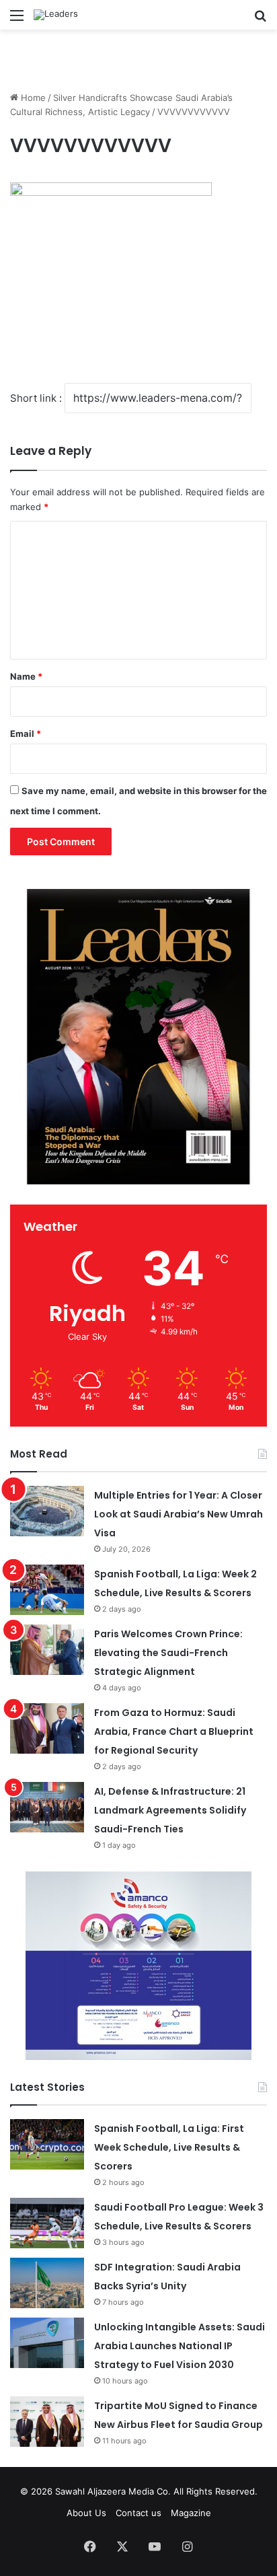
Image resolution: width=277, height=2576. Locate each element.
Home (32, 98)
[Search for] (260, 20)
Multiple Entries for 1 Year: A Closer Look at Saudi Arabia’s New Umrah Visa (179, 1514)
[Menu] (17, 20)
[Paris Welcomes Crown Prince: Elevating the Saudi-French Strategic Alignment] (47, 1650)
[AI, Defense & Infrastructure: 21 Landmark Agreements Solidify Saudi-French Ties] (47, 1807)
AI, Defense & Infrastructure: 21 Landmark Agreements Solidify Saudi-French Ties (170, 1810)
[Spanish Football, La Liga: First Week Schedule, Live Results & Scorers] (47, 2144)
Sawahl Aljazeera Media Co (112, 2491)
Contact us (138, 2513)
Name (26, 676)
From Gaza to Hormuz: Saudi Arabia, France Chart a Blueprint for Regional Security (174, 1731)
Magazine (191, 2513)
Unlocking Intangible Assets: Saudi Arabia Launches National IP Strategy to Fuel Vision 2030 (180, 2346)
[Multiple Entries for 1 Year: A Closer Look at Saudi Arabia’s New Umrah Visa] (47, 1511)
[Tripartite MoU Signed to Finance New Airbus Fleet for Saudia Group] (47, 2422)
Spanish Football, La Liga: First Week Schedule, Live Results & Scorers (169, 2147)
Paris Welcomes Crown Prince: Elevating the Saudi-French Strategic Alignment (168, 1653)
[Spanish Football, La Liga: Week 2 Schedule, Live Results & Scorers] (47, 1590)
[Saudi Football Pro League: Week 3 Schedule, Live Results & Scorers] (47, 2223)
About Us (86, 2513)
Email (26, 734)
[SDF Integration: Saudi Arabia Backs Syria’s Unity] (47, 2283)
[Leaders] (56, 15)
